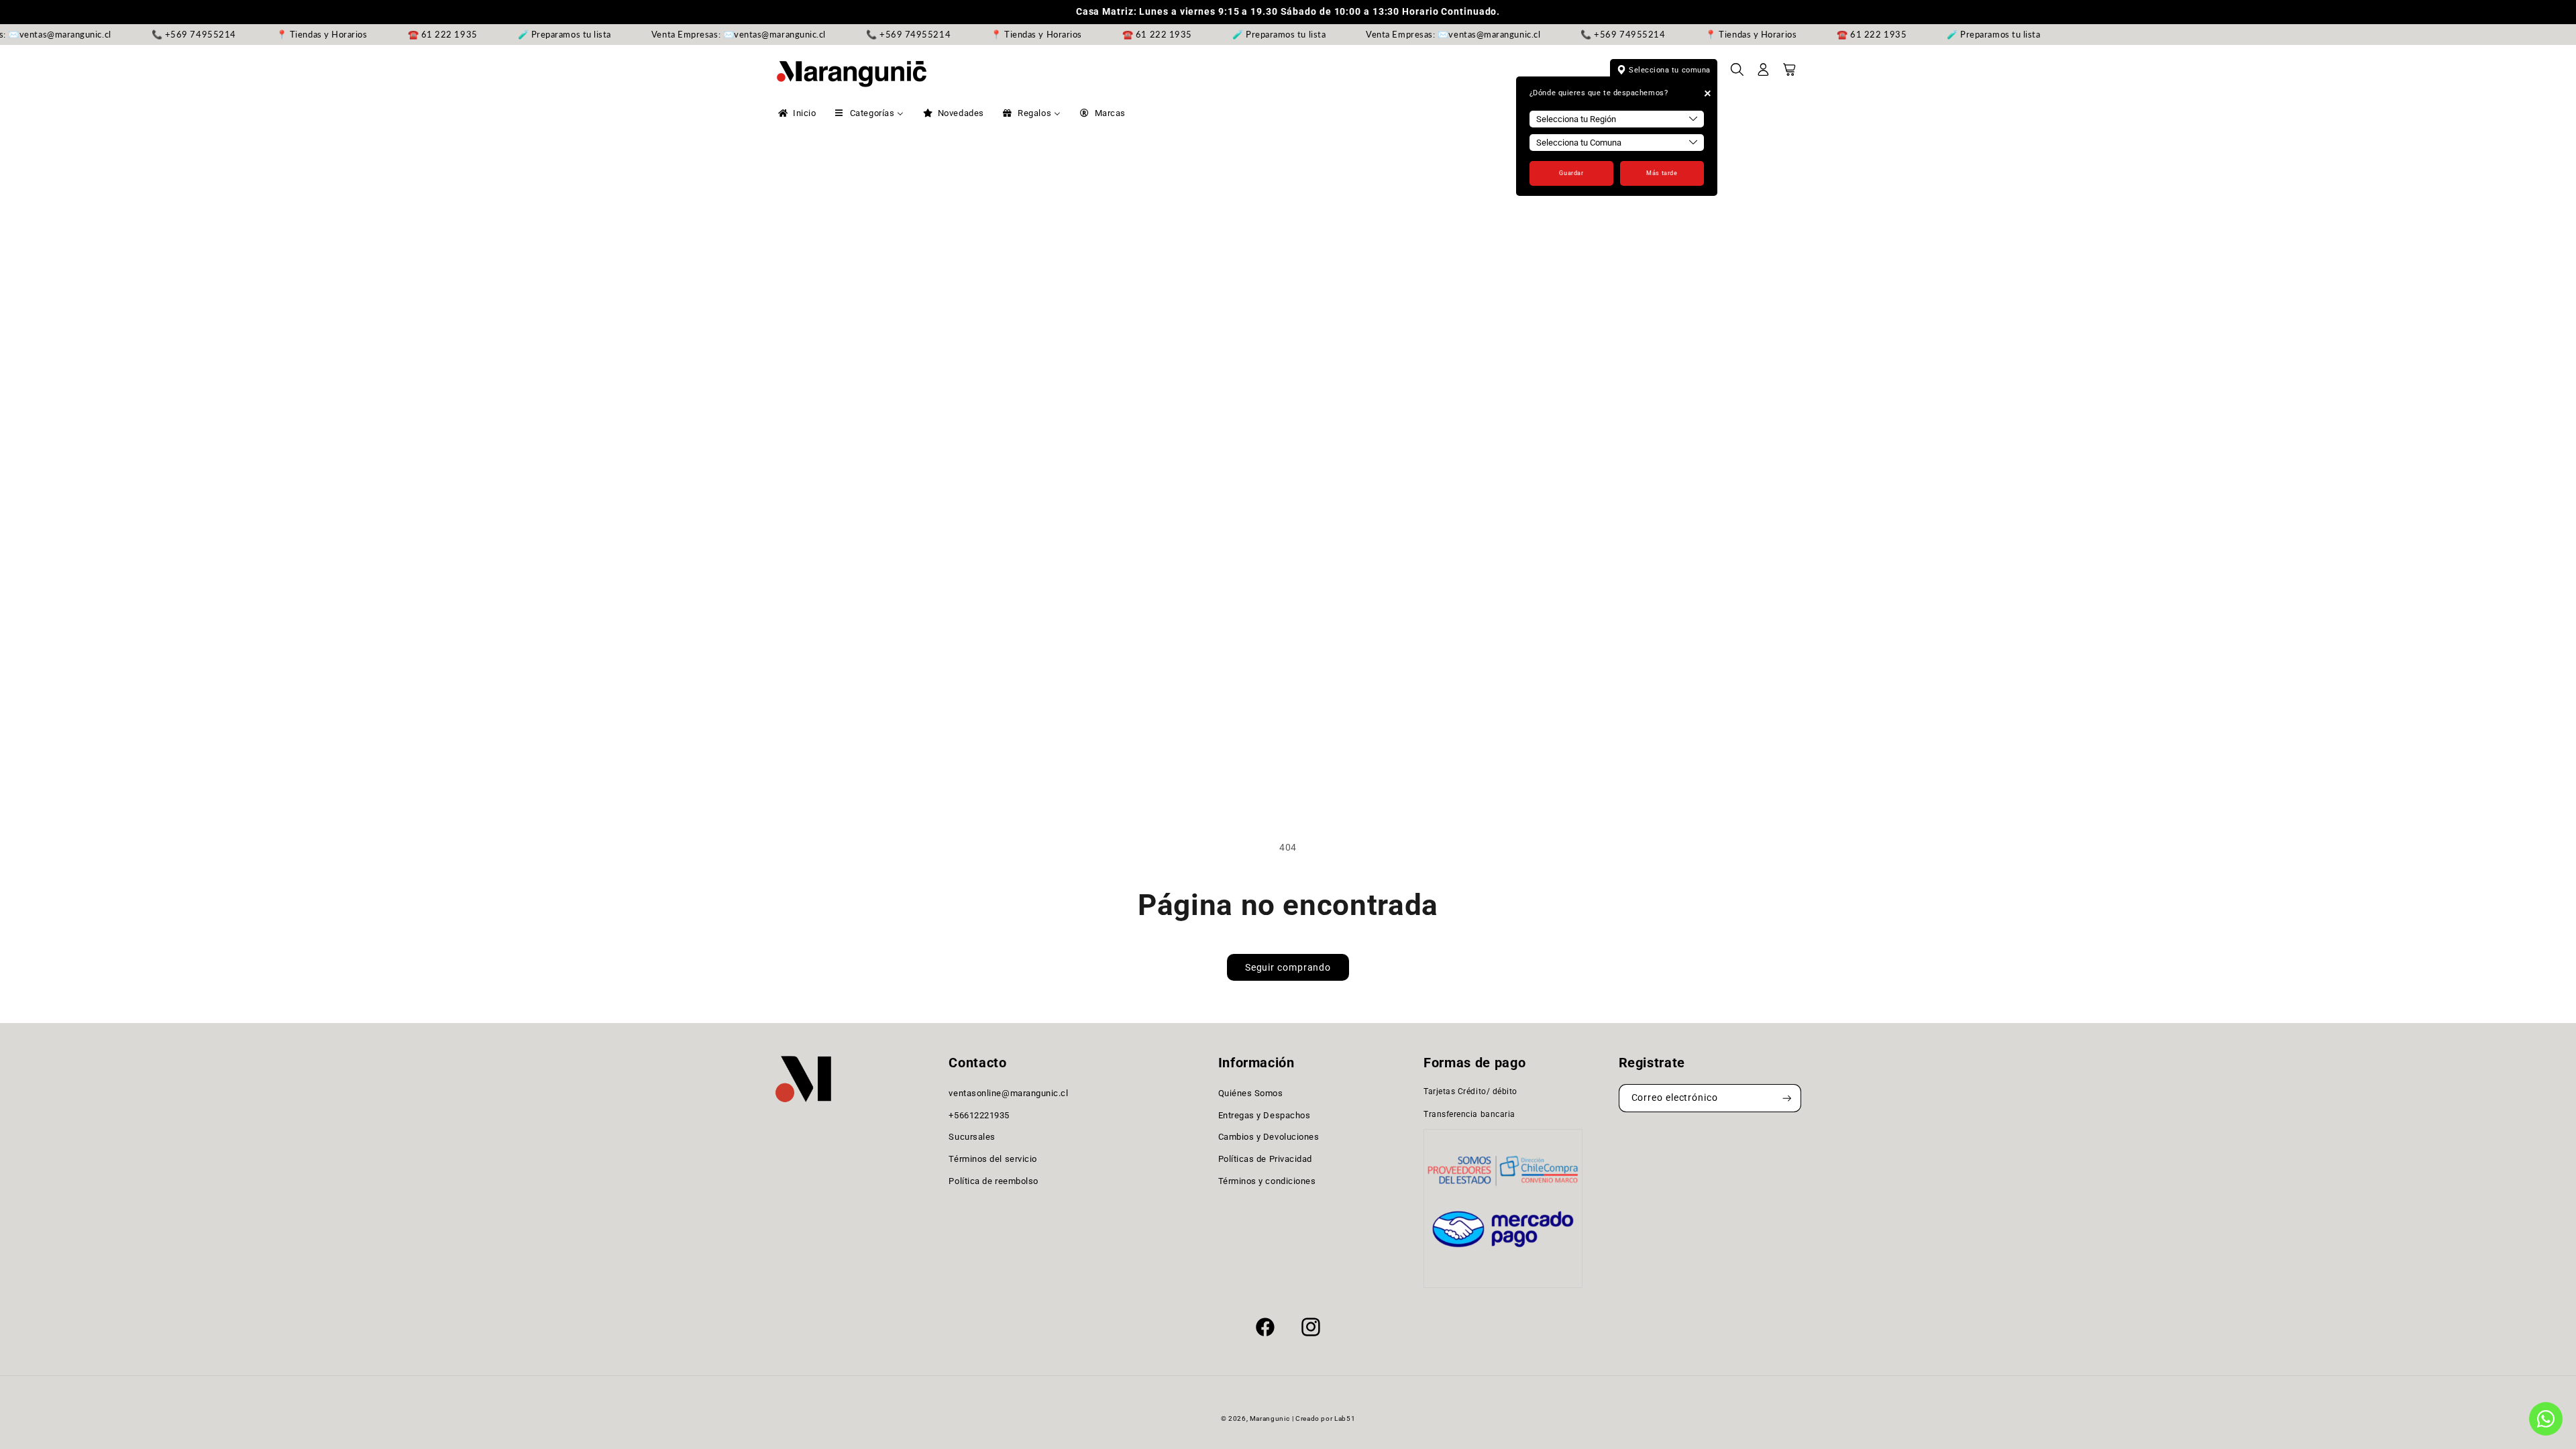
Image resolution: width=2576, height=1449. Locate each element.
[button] (1737, 74)
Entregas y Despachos (1265, 1115)
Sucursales (972, 1137)
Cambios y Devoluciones (1269, 1137)
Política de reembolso (993, 1181)
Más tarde (1662, 173)
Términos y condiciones (1267, 1181)
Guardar (1571, 173)
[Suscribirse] (1787, 1098)
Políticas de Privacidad (1265, 1159)
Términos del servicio (992, 1159)
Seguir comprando (1288, 967)
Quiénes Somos (1251, 1093)
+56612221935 (979, 1115)
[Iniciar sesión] (1764, 74)
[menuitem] (796, 113)
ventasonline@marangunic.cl (1008, 1093)
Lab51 (1345, 1418)
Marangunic (1270, 1418)
